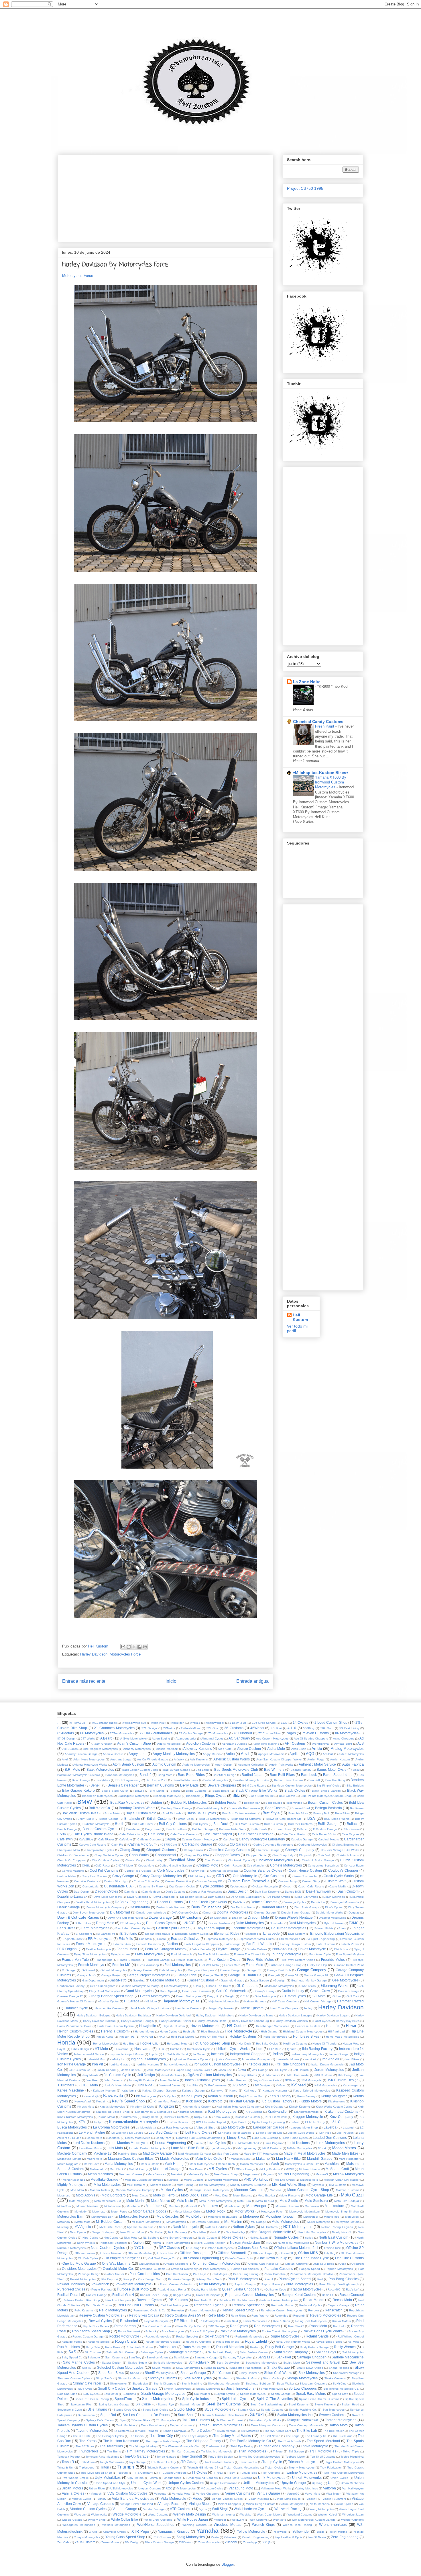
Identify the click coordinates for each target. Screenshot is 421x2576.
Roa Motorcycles (267, 2326)
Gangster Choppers (201, 1970)
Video (197, 2498)
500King (309, 1728)
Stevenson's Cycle (70, 2410)
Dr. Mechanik (218, 1918)
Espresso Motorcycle (219, 1939)
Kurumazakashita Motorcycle (133, 2122)
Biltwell (139, 1791)
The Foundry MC (316, 2436)
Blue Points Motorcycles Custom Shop (326, 1796)
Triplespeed (87, 2467)
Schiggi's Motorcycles (168, 2363)
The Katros (88, 2441)
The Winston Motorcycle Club (181, 2446)
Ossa (343, 2264)
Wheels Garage (72, 2520)
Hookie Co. (149, 2043)
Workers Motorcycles (116, 2525)
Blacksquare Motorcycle (133, 1796)
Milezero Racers (161, 2185)
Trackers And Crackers (219, 2462)
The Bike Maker (333, 2431)
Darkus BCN (293, 1892)
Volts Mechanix (320, 2504)
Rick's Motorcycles (255, 2321)
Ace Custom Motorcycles (272, 1738)
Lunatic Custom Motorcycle (147, 2148)
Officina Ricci (333, 2248)
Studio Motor (185, 2409)
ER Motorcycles (100, 1939)
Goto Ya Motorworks (232, 1991)
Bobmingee (295, 1803)
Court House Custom (305, 1870)
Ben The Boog (335, 1780)
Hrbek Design (80, 2049)
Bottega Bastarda (328, 1808)
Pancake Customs (279, 2269)
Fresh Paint (325, 726)
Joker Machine (169, 2080)
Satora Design (112, 2363)
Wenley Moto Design (190, 2514)
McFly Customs (270, 2169)
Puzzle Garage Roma (172, 2289)
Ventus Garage (268, 2493)
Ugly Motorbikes (108, 2478)
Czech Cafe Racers (311, 1886)
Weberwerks (99, 2515)
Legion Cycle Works (301, 2133)
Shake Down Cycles (310, 2368)
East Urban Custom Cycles (133, 1928)
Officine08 (286, 2253)
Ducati (189, 1923)
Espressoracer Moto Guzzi (256, 1939)
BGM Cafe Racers (254, 1786)
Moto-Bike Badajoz (347, 2201)
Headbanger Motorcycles (273, 2026)
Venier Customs (238, 2493)
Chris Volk (324, 1855)
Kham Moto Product (167, 2101)
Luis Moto (115, 2148)
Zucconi (231, 2542)
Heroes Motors (145, 2031)
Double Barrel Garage (296, 1913)
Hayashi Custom (174, 2026)
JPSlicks (290, 2080)
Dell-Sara (239, 1902)
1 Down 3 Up (238, 1723)
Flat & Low (341, 1949)
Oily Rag (330, 2253)
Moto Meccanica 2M (108, 2201)
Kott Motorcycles (223, 2111)
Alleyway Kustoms (197, 1749)
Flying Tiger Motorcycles (90, 1954)
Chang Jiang (130, 1850)
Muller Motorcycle (319, 2222)
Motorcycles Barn (71, 2216)
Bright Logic (86, 1819)
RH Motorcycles (210, 2321)
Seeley (87, 2368)
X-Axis (93, 2532)
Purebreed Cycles (71, 2289)
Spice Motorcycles (158, 2399)
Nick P (216, 2232)
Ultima (154, 2478)
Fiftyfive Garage (228, 1949)
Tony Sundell (191, 2456)
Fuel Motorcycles (178, 1965)
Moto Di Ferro (164, 2195)
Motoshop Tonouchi (281, 2216)
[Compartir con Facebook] (139, 1647)
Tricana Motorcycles (304, 2462)
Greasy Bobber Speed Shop (111, 1996)
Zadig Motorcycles (191, 2537)
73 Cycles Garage (191, 1733)
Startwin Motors (190, 2404)
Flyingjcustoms (120, 1954)
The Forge (293, 2436)
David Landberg (164, 1897)
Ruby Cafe (93, 2347)
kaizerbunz (129, 2091)
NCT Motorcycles (298, 2227)
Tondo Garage (166, 2457)
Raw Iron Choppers (118, 2300)
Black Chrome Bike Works (256, 1790)
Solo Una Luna (67, 2394)
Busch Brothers (177, 1829)
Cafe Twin (65, 1839)
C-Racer (302, 1829)
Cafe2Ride (86, 1839)
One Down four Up (273, 2258)
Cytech (288, 1886)
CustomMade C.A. (118, 1886)
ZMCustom (186, 2542)
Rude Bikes (113, 2347)
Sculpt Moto (291, 2363)
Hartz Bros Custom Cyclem (115, 2026)
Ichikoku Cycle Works (233, 2049)
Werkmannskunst (224, 2515)
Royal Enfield (256, 2341)
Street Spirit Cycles (155, 2410)
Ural (331, 2483)
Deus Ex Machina (206, 1907)
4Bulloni (276, 1728)
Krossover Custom (248, 2117)
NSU (269, 2243)
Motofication (233, 2206)
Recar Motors (314, 2300)
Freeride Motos (333, 1960)
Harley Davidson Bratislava (133, 2015)
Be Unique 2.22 (156, 1780)
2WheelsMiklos (191, 1728)
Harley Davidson (94, 1654)
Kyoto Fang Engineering (268, 2122)
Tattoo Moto (339, 2425)
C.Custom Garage (325, 1829)
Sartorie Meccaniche (348, 2357)
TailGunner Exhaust (230, 2420)
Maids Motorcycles (175, 2158)
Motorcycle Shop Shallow (342, 2212)
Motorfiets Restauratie (223, 2217)
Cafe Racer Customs (184, 1834)
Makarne (263, 2158)
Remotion (178, 2310)
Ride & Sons (281, 2321)
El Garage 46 (106, 1934)
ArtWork (179, 1759)
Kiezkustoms (337, 2101)
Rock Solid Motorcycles (238, 2331)
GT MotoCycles (294, 1996)
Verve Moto (313, 2494)
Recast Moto (342, 2300)
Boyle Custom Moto (141, 1813)
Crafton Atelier (67, 1876)
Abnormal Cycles (212, 1738)
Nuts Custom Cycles (108, 2248)
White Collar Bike (125, 2519)
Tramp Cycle (272, 2462)
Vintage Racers (170, 2504)
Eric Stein (146, 1939)
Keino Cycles (192, 2096)
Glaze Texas (307, 1986)
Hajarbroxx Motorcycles (224, 2001)
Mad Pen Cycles (227, 2154)
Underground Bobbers (203, 2478)
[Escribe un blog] (129, 1647)
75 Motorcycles (218, 1733)
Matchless (332, 2164)
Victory (102, 2499)
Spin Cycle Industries (199, 2399)
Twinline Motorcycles (301, 2472)
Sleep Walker (285, 2384)
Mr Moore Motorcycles (146, 2222)
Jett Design (146, 2075)
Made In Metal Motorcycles (305, 2153)
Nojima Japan (259, 2238)
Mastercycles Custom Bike (302, 2164)
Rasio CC (328, 2295)
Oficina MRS (308, 2253)
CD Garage (239, 1844)
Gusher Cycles (109, 2001)
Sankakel (284, 2357)
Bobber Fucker (226, 1802)
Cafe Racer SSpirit (324, 1834)
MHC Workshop (256, 2179)
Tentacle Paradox (146, 2431)
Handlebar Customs (188, 2008)
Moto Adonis (86, 2195)
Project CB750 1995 (305, 188)
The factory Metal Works (232, 2436)
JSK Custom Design (343, 2080)
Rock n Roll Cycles (202, 2331)
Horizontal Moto (177, 2044)
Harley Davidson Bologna (94, 2015)
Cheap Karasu (194, 1850)
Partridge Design (89, 2274)
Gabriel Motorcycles (114, 1970)
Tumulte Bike (249, 2473)
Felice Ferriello (201, 1949)
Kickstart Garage (242, 2101)
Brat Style (271, 1813)
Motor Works (244, 2211)
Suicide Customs (272, 2410)
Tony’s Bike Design (221, 2457)
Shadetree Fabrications (246, 2368)
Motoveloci (352, 2217)
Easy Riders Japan (210, 1928)
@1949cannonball (104, 1723)
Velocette (160, 2494)
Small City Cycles (112, 2388)
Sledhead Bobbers (258, 2384)
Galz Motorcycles (171, 1970)
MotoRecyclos (168, 2216)
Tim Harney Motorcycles (146, 2451)
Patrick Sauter (115, 2274)
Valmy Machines (307, 2488)
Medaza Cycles (198, 2174)
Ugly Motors (135, 2478)
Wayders (80, 2515)
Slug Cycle (85, 2389)
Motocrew (210, 2206)
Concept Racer (354, 1865)
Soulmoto (130, 2394)
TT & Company (143, 2473)
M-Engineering (247, 2148)
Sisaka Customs (335, 2378)
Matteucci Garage (167, 2169)
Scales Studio (137, 2363)
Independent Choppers (248, 2054)
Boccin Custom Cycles (325, 1802)
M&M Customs (272, 2148)
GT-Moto (319, 1996)
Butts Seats (259, 1829)
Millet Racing (185, 2185)
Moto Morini (135, 2201)
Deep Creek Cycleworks (208, 1902)
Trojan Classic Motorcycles (242, 2467)
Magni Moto (95, 2159)
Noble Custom (207, 2238)
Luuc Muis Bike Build (188, 2148)
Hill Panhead (337, 2031)
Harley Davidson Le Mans (256, 2015)
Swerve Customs (332, 2415)
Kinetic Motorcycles (112, 2107)
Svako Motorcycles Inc (295, 2415)
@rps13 (195, 1723)
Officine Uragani (263, 2253)
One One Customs (349, 2258)
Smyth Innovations (240, 2388)
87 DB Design (66, 1738)
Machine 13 (103, 2153)
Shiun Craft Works (278, 2373)
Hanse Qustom (251, 2008)
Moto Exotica (266, 2195)
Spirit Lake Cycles (236, 2399)
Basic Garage (81, 1780)
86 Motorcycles (347, 1733)
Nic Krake (156, 2232)
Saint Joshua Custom (254, 2352)
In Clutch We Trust (175, 2054)
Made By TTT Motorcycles (261, 2154)
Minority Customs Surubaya (248, 2185)
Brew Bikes (342, 1813)
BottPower (357, 1808)
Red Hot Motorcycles (175, 2305)
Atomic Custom (164, 1764)
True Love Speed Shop (96, 2473)
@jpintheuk (159, 1723)
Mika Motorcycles (107, 2185)
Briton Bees (186, 1819)
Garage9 (274, 1975)
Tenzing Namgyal (174, 2431)
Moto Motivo (160, 2201)
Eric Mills (126, 1939)
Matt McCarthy (138, 2169)
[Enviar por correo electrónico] (123, 1647)
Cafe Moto (156, 1834)
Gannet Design (230, 1970)
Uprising (317, 2483)
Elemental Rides (227, 1933)
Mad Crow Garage (157, 2153)
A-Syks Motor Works (133, 1738)
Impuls (153, 2054)
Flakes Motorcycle (312, 1949)
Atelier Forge (316, 1759)
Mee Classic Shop (226, 2174)
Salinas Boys (326, 2352)
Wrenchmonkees (333, 2525)
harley (308, 2008)
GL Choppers (247, 1986)
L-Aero (295, 2122)
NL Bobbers (151, 2238)
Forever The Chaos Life (250, 1954)
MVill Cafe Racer (111, 2227)
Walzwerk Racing (288, 2509)
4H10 (292, 1728)
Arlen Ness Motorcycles (89, 1759)
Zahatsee (230, 2537)
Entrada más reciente (84, 1681)
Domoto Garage (265, 1913)
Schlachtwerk (199, 2362)
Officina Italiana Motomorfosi (296, 2248)
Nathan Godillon (216, 2227)
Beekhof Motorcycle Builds (251, 1780)
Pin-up (128, 2279)
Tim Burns (114, 2451)
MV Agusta (83, 2227)
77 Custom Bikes (270, 1733)
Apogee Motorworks (271, 1754)
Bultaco (353, 1824)
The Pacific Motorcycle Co (250, 2441)
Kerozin (101, 2101)
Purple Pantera (101, 2289)
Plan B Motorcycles (243, 2279)
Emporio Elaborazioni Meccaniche (337, 1933)
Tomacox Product (69, 2457)
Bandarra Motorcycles (120, 1775)
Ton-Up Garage (136, 2456)
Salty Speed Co (72, 2357)
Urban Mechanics (352, 2483)
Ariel (65, 1759)
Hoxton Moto (351, 2044)
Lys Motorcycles (221, 2148)
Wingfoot (220, 2520)
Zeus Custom (85, 2542)
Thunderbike (89, 2451)
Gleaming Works (335, 1986)
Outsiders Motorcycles (79, 2269)
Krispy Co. (201, 2117)
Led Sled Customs (163, 2132)
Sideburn (224, 2378)
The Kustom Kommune (121, 2441)
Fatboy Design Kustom (296, 1944)
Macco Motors (344, 2148)
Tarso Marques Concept (267, 2425)
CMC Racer (103, 1865)
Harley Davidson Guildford (174, 2015)
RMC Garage (216, 2326)
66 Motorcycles (92, 1733)
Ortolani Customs (296, 2264)
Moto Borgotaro (114, 2195)
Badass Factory (301, 1770)
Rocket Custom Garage (88, 2336)
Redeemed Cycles (209, 2305)
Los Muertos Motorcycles (130, 2143)
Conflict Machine (73, 1871)
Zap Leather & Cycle (288, 2537)
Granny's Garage (265, 1991)
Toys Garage (137, 2462)
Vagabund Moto (241, 2488)
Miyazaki (318, 2185)
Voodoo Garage (125, 2509)
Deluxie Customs (264, 1902)
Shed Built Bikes (111, 2373)
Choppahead (166, 1855)
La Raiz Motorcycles (175, 2128)
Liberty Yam (163, 2138)
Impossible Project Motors (127, 2054)
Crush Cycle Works (339, 1876)
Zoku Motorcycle (209, 2542)
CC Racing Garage (197, 1844)
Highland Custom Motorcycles (303, 2031)
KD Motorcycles (146, 2096)
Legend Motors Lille (269, 2133)
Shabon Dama (215, 2368)
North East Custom (333, 2237)
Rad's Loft (353, 2289)
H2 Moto (151, 2001)
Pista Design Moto (150, 2279)
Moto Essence (243, 2195)
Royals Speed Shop (329, 2342)
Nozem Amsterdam (245, 2242)
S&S (72, 2352)
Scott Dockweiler (228, 2363)
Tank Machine (126, 2425)
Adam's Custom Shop (134, 1743)
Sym (123, 2420)
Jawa (242, 2070)
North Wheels (86, 2243)
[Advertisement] (165, 197)
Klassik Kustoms (300, 2107)
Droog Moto (105, 1923)
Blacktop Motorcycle (168, 1796)
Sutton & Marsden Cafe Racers (223, 2415)
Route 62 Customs (198, 2342)
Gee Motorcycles (345, 1980)
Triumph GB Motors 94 (203, 2467)
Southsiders (202, 2394)
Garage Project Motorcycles (148, 1975)
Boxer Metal (112, 1813)
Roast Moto (318, 2326)
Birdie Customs (196, 1791)
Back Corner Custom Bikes (140, 1770)
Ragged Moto (182, 2295)
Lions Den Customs (265, 2138)
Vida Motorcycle (173, 2498)
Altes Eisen (299, 1749)
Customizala (91, 1886)
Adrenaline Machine (266, 1744)
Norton (138, 2242)
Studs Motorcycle (218, 2409)
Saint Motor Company (291, 2352)
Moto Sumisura (316, 2201)
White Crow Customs (158, 2520)
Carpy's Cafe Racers (93, 1845)
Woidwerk (238, 2520)
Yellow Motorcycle (251, 2531)
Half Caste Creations (285, 2001)
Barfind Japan (253, 1775)
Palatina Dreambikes (245, 2269)
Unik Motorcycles (272, 2478)
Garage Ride (187, 1975)
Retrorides (281, 2316)
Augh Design (224, 1765)
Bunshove (133, 1829)
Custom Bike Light (116, 1881)
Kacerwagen (351, 2085)
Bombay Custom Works (137, 1808)
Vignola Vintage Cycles (227, 2499)
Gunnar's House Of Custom (76, 2001)
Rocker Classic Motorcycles (280, 2331)
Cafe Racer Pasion (294, 1834)
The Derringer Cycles (110, 2436)
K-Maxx (281, 2085)
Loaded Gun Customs (330, 2138)
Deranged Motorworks (345, 1902)
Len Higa (325, 2133)
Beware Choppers (222, 1785)
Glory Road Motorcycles (105, 1991)
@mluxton (178, 1723)
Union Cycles (339, 2478)
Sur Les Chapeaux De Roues (146, 2415)
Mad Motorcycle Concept (195, 2154)
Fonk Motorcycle (182, 1954)
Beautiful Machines (185, 1780)
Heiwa (351, 2026)
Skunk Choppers (165, 2384)
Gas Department (93, 1980)
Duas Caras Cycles (161, 1923)
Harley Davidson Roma (212, 2021)
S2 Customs (93, 2352)
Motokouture (335, 2206)
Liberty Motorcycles (138, 2138)
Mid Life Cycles (285, 2180)
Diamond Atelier (273, 1907)
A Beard (106, 1738)
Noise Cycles (233, 2237)
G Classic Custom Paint (348, 1965)
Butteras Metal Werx (233, 1829)
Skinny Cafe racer (87, 2383)
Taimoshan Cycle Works (265, 2420)
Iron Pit (97, 2064)
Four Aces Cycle (320, 1954)
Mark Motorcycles (201, 2164)
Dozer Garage (160, 1917)
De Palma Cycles (279, 1897)
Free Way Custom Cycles (298, 1960)
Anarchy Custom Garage (81, 1754)
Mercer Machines (74, 2180)
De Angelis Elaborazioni (246, 1897)
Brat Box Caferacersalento (240, 1813)
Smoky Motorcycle (208, 2389)
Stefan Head (350, 2404)
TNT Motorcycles (323, 2451)
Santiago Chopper (311, 2357)
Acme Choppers (344, 1738)
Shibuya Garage (193, 2373)
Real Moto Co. (204, 2300)
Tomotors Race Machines (102, 2457)
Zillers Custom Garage (159, 2542)
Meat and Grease (130, 2174)
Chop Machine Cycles (109, 1855)
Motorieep (251, 2216)
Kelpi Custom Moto (252, 2096)
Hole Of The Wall (212, 2037)
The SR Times (85, 2446)
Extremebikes (122, 1944)
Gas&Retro (118, 1980)
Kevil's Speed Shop (128, 2101)
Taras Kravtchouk (153, 2425)
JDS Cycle (281, 2070)
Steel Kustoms (299, 2404)
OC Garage (194, 2248)
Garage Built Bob (279, 1970)
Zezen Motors (110, 2542)
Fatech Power (350, 1944)
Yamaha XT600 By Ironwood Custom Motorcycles (331, 782)
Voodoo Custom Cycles (88, 2509)
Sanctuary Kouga (206, 2357)
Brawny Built (321, 1813)
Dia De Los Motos (243, 1907)
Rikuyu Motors (341, 2321)
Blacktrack (193, 1796)
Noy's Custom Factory (210, 2243)
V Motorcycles (186, 2488)
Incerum (217, 2054)
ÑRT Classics (169, 2248)
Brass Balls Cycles (201, 1813)
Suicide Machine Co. (303, 2410)
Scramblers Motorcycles (261, 2363)
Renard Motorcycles (203, 2310)
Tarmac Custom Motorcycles (220, 2425)
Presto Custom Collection (177, 2284)
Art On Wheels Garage (153, 1759)
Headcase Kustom (308, 2026)
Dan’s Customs (175, 1892)
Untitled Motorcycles (258, 2483)
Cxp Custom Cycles (182, 1886)
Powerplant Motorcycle (133, 2284)
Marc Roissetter (349, 2159)
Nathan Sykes (244, 2227)
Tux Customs (271, 2473)
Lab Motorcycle (233, 2127)
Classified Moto (182, 1860)
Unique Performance (224, 2483)
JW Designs (262, 2085)
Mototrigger (311, 2217)
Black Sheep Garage (326, 1791)
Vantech (96, 2494)
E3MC (354, 1923)
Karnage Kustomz (275, 2091)
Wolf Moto (280, 2520)
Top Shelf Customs (323, 2457)
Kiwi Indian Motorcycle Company (238, 2107)
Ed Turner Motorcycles (289, 1928)
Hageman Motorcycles (181, 2001)
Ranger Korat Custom (299, 2295)
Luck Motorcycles (330, 2143)
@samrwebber (215, 1723)
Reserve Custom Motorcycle (101, 2315)
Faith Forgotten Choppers (202, 1944)
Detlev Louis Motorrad (171, 1907)
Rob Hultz (340, 2326)
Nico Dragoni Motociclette (271, 2232)
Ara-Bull (328, 1754)
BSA (311, 1818)
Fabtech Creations (149, 1944)
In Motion (200, 2054)
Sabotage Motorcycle (185, 2352)
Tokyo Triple (351, 2451)
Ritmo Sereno (125, 2326)
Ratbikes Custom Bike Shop (81, 2300)
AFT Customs (295, 1743)
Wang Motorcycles (322, 2509)
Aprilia (295, 1754)
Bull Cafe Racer (143, 1824)
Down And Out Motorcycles (125, 1918)
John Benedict (114, 2080)
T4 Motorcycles (166, 2420)
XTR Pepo (140, 2531)
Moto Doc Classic (195, 2195)
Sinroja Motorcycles (302, 2378)
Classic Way (154, 1860)
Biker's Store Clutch (115, 1791)
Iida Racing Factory (317, 2049)
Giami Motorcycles (176, 1986)
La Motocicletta (146, 2128)
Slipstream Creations (313, 2384)
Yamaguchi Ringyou (174, 2531)
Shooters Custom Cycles (74, 2378)
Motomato (99, 2212)
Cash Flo (117, 1845)
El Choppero (84, 1934)
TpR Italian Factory (163, 2462)
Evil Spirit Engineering (320, 1939)
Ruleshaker (167, 2347)
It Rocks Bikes (259, 2064)
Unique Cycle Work (146, 2483)
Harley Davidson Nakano (100, 2021)
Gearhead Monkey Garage (309, 1980)
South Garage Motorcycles (163, 2394)
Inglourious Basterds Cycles (190, 2059)
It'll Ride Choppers (291, 2064)
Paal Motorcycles (214, 2269)
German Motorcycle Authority (140, 1986)
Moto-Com (64, 2206)
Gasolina (139, 1980)
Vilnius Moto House (288, 2499)
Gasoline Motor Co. (165, 1980)
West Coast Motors (269, 2515)
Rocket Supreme (216, 2336)
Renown (314, 2310)
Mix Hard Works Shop (289, 2185)
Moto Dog (221, 2195)
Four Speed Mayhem (350, 1954)
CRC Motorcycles (199, 1876)
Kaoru (233, 2091)
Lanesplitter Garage (269, 2127)
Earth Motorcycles (95, 1928)
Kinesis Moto (86, 2107)
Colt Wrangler (256, 1865)
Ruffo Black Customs (139, 2347)
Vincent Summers (334, 2499)
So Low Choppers (303, 2388)
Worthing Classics (194, 2525)
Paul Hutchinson (177, 2274)
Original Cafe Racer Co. (264, 2264)
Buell (119, 1824)
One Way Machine (116, 2263)
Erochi (161, 1939)
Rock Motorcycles (173, 2331)
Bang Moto (165, 1775)
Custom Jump (288, 1881)
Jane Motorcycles (159, 2070)
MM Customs (338, 2185)
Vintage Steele (200, 2504)
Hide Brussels (210, 2031)
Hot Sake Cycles (267, 2044)
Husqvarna (143, 2049)
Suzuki (257, 2414)
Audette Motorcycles (196, 1765)
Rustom (255, 2347)
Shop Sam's (104, 2378)
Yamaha (207, 2531)
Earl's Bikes (66, 1928)
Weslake (246, 2515)
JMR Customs (323, 2075)
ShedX (135, 2373)
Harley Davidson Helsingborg (215, 2015)
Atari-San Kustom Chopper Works (279, 1759)
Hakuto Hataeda (255, 2001)
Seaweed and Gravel (323, 2362)
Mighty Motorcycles (72, 2185)
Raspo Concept (352, 2295)
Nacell (163, 2227)
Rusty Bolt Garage (279, 2347)
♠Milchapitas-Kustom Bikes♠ (321, 773)
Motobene (133, 2206)
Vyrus (203, 2509)
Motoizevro (312, 2206)
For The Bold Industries (213, 1954)
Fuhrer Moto (232, 1965)
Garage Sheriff (213, 1975)
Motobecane (113, 2206)
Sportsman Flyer (81, 2404)
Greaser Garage (349, 1991)
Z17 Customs (162, 2537)
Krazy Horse (151, 2117)
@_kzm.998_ (78, 1723)
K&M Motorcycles (326, 2085)
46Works (257, 1728)
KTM (82, 2122)
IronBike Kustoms (147, 2064)
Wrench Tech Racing (297, 2525)
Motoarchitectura (87, 2206)
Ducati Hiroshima (220, 1923)
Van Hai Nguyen (353, 2488)
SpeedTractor (125, 2399)
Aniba (230, 1754)
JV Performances (215, 2085)
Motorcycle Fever (272, 2212)
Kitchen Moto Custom (197, 2107)
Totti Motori (87, 2462)
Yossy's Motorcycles (87, 2537)
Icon (259, 2049)
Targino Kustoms (181, 2425)
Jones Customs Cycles (202, 2080)
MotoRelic (193, 2216)
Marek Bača (92, 2164)
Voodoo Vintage (154, 2509)
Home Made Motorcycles (343, 2037)
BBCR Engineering (128, 1780)
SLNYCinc (340, 2384)
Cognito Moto (208, 1865)
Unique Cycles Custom (186, 2483)
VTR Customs (181, 2509)
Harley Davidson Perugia (138, 2021)
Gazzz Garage (259, 1980)
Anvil (245, 1754)
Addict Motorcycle (169, 1744)
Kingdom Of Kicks (142, 2107)
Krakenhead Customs (342, 2111)
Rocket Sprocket (187, 2336)
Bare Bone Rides (191, 1775)
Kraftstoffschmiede (306, 2112)
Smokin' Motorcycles (177, 2389)
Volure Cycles (344, 2504)
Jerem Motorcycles (329, 2070)
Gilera (197, 1986)
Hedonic (333, 2026)
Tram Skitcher (248, 2462)
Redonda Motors (282, 2305)
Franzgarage (104, 1960)
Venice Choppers (208, 2494)
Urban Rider (97, 2488)
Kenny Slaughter (334, 2096)
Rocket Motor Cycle (124, 2336)
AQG (310, 1754)
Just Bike (192, 2085)
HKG (162, 2037)
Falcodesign (233, 1944)
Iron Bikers (352, 2059)
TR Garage (190, 2462)
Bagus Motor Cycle (332, 1769)
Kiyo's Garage (274, 2107)
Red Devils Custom (99, 2305)
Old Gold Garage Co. (162, 2258)
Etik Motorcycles (290, 1939)
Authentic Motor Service (317, 1764)
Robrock (151, 2331)
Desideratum (140, 1907)
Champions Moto (69, 1850)
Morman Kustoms (348, 2190)
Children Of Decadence (73, 1855)
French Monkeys (91, 1965)
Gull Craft (353, 1996)
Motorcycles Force (78, 276)
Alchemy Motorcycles (137, 1749)
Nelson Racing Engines (337, 2227)
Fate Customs (326, 1944)
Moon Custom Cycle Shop (308, 2190)
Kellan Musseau (221, 2096)
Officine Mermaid (111, 2253)
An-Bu (317, 1749)
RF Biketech (184, 2321)
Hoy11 (61, 2049)
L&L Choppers (342, 2122)
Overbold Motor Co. (118, 2269)
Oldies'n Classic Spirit (239, 2258)
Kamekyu (217, 2091)
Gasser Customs (201, 1980)
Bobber (156, 1802)
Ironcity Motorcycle (176, 2064)
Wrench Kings (263, 2525)
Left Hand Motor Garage (235, 2133)
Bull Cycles (201, 1824)
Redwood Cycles (310, 2305)
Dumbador (277, 1923)
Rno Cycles (239, 2326)
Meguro (268, 2174)
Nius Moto (131, 2238)
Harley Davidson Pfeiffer (175, 2021)
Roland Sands (317, 2336)
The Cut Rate (82, 2436)
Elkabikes (252, 1934)
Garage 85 (254, 1970)
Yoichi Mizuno (339, 2532)
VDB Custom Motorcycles (127, 2493)
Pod (320, 2279)
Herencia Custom (115, 2031)
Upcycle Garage (293, 2483)
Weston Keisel (327, 2515)
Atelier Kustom (340, 1759)
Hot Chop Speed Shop (211, 2043)
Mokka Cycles (172, 2190)
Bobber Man (252, 1803)
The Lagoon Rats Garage (163, 2441)
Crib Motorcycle (245, 1876)
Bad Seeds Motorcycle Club (236, 1769)
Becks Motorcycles (216, 1780)
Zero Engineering (345, 2537)
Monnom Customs (249, 2190)
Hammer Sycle (76, 2008)
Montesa (276, 2190)
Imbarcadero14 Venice (89, 2054)
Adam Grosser (102, 1744)
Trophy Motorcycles (302, 2467)
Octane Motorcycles (220, 2248)
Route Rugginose (228, 2342)
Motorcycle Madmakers (304, 2212)
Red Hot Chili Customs (136, 2305)
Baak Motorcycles (100, 1769)
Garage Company (312, 1970)
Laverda (330, 2127)
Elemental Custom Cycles (192, 1934)
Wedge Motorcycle (127, 2514)
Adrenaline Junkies (235, 1744)
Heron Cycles (169, 2031)
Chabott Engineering (346, 1845)
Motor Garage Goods (149, 2211)
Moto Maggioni (79, 2201)
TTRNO (218, 2473)
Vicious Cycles (82, 2499)
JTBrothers (66, 2085)
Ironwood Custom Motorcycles (217, 2064)
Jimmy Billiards (247, 2075)
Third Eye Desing (242, 2446)
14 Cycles (300, 1722)
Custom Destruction (178, 1881)
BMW (85, 1802)
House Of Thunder (325, 2044)
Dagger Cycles (106, 1891)
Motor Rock (216, 2211)
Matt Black (117, 2169)
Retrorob (299, 2316)
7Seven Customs (315, 1733)
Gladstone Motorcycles (279, 1986)
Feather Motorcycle (99, 1949)
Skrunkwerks (118, 2384)
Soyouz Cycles (225, 2394)
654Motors (66, 1733)
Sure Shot (186, 2415)
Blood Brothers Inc (261, 1796)
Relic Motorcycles (113, 2310)
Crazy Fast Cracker (94, 1876)
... (59, 1722)
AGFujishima (320, 1744)
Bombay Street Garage (177, 1808)
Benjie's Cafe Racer (123, 1785)
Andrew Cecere (113, 1754)
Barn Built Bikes (282, 1775)
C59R (62, 1834)
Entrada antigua (252, 1681)
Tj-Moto (278, 2451)
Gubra (337, 1996)
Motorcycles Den (102, 2217)
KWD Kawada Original (211, 2122)
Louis (198, 2143)
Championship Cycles (100, 1850)
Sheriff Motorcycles (159, 2373)
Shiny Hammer (249, 2373)
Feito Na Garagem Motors (165, 1949)
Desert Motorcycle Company (105, 1907)
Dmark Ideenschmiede (151, 1913)
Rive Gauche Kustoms (157, 2326)
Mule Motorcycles (285, 2222)
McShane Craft (337, 2169)
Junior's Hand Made (118, 2085)
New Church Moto (132, 2232)
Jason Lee (225, 2070)
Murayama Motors (348, 2222)
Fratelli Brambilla (129, 1960)
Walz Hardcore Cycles (251, 2509)
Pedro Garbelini (274, 2274)
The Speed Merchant (323, 2441)
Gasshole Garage (233, 1980)
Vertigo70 (293, 2494)
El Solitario (129, 1933)
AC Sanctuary (239, 1738)
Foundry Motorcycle (286, 1954)
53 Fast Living (349, 1728)
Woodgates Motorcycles (79, 2525)
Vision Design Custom (261, 2504)
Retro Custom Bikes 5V (183, 2315)
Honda (66, 2042)
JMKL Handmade (297, 2075)
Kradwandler (278, 2111)
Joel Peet (92, 2080)
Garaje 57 (292, 1975)
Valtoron (329, 2488)
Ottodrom (358, 2264)
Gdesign (280, 1980)
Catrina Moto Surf (142, 1844)
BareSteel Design (224, 1775)
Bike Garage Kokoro (78, 1790)
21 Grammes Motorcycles (114, 1728)
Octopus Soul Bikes (253, 2248)
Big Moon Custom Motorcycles (292, 1786)
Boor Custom (275, 1808)
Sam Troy (135, 2357)
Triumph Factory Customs (165, 2467)
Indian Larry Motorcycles (308, 2054)
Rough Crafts (126, 2341)
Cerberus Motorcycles (313, 1845)
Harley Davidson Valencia (291, 2021)
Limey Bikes (237, 2138)
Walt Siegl (220, 2509)
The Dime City (161, 2436)
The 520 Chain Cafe (278, 2431)
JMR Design (346, 2075)
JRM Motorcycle (311, 2080)
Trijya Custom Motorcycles (342, 2462)
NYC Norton (143, 2248)
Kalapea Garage (193, 2091)
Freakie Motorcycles (189, 1960)
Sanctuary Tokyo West (238, 2357)
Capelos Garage (302, 1839)
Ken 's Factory (280, 2096)
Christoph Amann (348, 1855)
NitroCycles (111, 2238)
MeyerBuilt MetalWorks (223, 2180)
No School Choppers (178, 2238)
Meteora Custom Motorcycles (144, 2180)
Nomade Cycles (286, 2237)
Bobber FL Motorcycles (189, 1802)
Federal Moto (127, 1949)
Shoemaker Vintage (346, 2373)
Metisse (173, 2180)
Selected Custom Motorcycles (120, 2367)
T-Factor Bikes (141, 2420)
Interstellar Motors (288, 2059)
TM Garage (296, 2451)
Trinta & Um (65, 2467)
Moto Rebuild (265, 2201)
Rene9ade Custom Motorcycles (282, 2310)
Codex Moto (146, 1865)
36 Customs (234, 1728)
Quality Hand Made (204, 2289)
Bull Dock (221, 1824)
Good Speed (168, 1991)
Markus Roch (226, 2164)
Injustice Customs (225, 2059)
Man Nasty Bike (288, 2158)
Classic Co (133, 1860)
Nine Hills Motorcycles (312, 2232)
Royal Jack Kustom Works (293, 2342)
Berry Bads (189, 1785)
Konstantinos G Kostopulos (154, 2112)
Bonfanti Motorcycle (210, 1808)
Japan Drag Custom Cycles (194, 2070)
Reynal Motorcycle (157, 2321)
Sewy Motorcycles (188, 2368)
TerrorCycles (201, 2431)
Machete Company (72, 2153)
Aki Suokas (70, 1749)
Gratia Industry (293, 1991)
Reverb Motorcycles (326, 2315)
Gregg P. (213, 1996)
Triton (105, 2467)
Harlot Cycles (322, 2021)
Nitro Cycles (90, 2238)
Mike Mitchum (136, 2185)
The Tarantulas (111, 2446)
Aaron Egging (161, 1738)
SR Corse (143, 2404)
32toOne (212, 1728)
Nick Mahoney (178, 2232)
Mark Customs (150, 2164)
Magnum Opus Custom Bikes (131, 2158)
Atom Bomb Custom (128, 1764)
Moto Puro (244, 2201)
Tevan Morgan (226, 2431)
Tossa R (68, 2462)
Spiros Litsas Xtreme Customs (319, 2399)
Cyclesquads (238, 1886)
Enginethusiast (73, 1939)
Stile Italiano (97, 2409)
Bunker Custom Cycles (100, 1829)
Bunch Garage (67, 1829)
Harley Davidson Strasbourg (251, 2021)
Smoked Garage (145, 2388)
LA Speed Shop (205, 2128)
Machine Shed (128, 2154)
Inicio (171, 1681)
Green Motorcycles (189, 1996)
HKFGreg (147, 2037)
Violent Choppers (229, 2504)
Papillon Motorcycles (339, 2269)
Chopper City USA (197, 1855)
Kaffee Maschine (71, 2090)
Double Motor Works (329, 1913)
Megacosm (250, 2174)
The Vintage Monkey (143, 2446)
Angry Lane (138, 1754)
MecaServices (157, 2174)
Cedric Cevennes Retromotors (273, 1845)
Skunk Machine (192, 2384)
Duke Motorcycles (250, 1923)
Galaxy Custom (143, 1970)
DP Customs (191, 1917)
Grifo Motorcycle (265, 1996)
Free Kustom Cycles (225, 1960)
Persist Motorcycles (83, 2279)
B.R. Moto (72, 1769)
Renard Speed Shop (238, 2310)
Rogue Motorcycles (285, 2336)
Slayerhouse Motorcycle (224, 2384)
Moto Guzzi (352, 2195)
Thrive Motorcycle (314, 2446)
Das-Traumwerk (319, 1891)
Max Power (196, 2169)
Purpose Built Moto (133, 2289)
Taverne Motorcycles (92, 2431)
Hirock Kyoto (105, 2037)
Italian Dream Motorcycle (327, 2064)
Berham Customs (160, 1785)
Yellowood (280, 2532)
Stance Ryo (166, 2404)
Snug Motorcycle (272, 2389)
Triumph (126, 2467)
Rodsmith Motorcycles (250, 2336)
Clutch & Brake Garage (318, 1860)
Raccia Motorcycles (306, 2289)
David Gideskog (138, 1897)
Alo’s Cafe (225, 1749)
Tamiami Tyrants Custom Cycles (82, 2425)
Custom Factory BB (209, 1881)
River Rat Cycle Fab (189, 2326)
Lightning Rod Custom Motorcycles (199, 2138)
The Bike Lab (307, 2431)
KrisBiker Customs (176, 2117)
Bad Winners (274, 1769)
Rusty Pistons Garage (314, 2347)
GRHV (244, 1996)
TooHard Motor (295, 2457)
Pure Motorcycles (299, 2284)
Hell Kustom (300, 1317)
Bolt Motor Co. (100, 1808)
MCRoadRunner (310, 2169)
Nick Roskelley (235, 2232)
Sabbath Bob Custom (121, 2352)
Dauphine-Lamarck (72, 1896)
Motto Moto (83, 2222)
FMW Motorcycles (149, 1954)
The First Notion (270, 2436)
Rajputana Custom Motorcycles (249, 2295)
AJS (361, 1743)
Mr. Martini (233, 2222)
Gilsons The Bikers (219, 1986)
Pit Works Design (180, 2279)
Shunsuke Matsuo (130, 2378)
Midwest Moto (309, 2180)
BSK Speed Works (337, 1819)
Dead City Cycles (307, 1897)
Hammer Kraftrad (350, 2001)
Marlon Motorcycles (253, 2164)
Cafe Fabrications (131, 1834)
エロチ (266, 2542)
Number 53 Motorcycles (294, 2243)
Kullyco (99, 2122)
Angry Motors (212, 1754)
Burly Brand (153, 1829)
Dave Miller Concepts (108, 1897)
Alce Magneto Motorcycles (101, 1749)
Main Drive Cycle (209, 2158)
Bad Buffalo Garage (177, 1770)
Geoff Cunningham (103, 1986)
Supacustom (86, 2415)
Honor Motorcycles (105, 2044)
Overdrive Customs (153, 2269)
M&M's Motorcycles (300, 2148)
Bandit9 (145, 1775)
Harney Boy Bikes (348, 2021)
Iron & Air (310, 2059)
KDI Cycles (169, 2096)
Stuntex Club (246, 2410)
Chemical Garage (268, 1850)
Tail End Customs (196, 2420)
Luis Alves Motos (91, 2148)
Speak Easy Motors (311, 2394)
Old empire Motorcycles (122, 2258)
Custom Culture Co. (147, 1881)
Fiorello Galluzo (257, 1949)
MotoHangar (256, 2206)
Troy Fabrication (331, 2467)
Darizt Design (238, 1891)
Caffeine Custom (148, 1839)
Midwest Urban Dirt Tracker (341, 2180)
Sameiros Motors (157, 2357)
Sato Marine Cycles (79, 2362)
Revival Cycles (100, 2321)
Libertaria (114, 2138)
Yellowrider (301, 2531)
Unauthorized (173, 2478)
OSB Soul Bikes (323, 2264)
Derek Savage (69, 1907)
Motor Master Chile (187, 2212)
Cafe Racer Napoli (217, 1834)
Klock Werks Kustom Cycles (334, 2107)
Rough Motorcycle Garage (163, 2342)
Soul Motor (111, 2394)
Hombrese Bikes (306, 2036)
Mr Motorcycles (176, 2222)
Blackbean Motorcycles (97, 1796)
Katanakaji (91, 2096)
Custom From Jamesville (249, 1881)
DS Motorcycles (130, 1923)
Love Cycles (216, 2143)
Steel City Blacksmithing (266, 2404)
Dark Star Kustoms (267, 1892)
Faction (172, 1944)
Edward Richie (324, 1928)
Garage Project (112, 1975)
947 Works (88, 1738)
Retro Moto (216, 2315)
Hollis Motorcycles (275, 2037)
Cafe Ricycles (351, 1834)
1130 (284, 1723)
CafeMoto (126, 1839)
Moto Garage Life (319, 2195)
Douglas (354, 1913)
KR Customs (254, 2112)
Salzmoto (94, 2357)
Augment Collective (251, 1765)
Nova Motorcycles (178, 2243)
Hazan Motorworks (205, 2026)
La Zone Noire (307, 682)
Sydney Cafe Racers (100, 2420)
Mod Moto (77, 2190)
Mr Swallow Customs (205, 2222)
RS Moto (353, 2342)
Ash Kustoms (199, 1759)
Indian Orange (339, 2054)
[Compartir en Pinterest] (145, 1647)
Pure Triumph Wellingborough (339, 2284)
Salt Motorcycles (353, 2352)
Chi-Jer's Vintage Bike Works (340, 1850)
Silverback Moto (247, 2378)
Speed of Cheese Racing (92, 2399)
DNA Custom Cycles (185, 1913)
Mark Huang (174, 2164)
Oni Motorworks (149, 2264)
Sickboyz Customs (163, 2378)
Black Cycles (295, 1790)
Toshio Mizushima (352, 2457)
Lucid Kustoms (298, 2143)
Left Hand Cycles (199, 2132)
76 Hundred (243, 1733)
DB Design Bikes (191, 1897)
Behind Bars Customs (289, 1780)
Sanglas (264, 2357)
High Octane (269, 2031)
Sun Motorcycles (334, 2410)
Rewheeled (129, 2321)
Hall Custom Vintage (318, 2001)
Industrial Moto (97, 2059)
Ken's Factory (306, 2096)
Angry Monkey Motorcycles (174, 1754)
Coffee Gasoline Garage (176, 1865)
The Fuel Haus (342, 2436)
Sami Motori (182, 2357)
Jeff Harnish (301, 2070)
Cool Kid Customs (104, 1870)
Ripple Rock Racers (96, 2326)
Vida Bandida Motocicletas (133, 2498)
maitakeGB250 (241, 2159)
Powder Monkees (71, 2284)
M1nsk (322, 2148)
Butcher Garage (203, 1829)
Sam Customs (114, 2357)
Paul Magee (220, 2274)
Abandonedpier (186, 1738)
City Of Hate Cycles (106, 1860)
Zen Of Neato (317, 2537)
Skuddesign (140, 2384)
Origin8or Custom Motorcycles (217, 2263)
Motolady (80, 2212)
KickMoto (215, 2101)
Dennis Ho (318, 1902)
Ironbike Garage (120, 2064)
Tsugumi (123, 2473)
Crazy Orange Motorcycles (161, 1876)
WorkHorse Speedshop (156, 2525)
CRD (220, 1876)
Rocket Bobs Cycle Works (322, 2331)
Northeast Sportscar (114, 2243)
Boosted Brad (301, 1808)
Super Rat (108, 2415)
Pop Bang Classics (344, 2279)
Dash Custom (348, 1891)
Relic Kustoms (84, 2310)
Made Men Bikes (345, 2153)
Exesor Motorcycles (91, 1944)
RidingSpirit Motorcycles (311, 2321)
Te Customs (122, 2431)
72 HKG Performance (156, 1733)
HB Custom (237, 2026)
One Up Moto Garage (79, 2263)
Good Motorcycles (139, 1991)
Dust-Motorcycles (302, 1923)
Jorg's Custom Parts (266, 2080)
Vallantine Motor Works (276, 2488)
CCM (221, 1845)
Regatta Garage (339, 2305)
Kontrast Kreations (190, 2112)
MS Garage (259, 2222)
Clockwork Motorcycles (275, 1860)
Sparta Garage (281, 2394)
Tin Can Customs (183, 2451)
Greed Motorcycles (155, 1996)
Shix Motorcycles (312, 2373)
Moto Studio (289, 2201)
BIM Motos (157, 1791)
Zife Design (132, 2542)
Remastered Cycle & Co (150, 2310)
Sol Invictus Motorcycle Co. (341, 2389)
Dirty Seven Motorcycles (89, 1913)
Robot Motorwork (129, 2331)
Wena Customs (158, 2515)
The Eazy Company (195, 2436)
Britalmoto (132, 1818)
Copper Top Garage (138, 1871)
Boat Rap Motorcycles (127, 1802)
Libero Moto (94, 2138)
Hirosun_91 (127, 2037)
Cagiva (170, 1839)
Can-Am (228, 1839)
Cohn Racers (233, 1865)
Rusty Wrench (345, 2347)
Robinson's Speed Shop (91, 2331)
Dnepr (207, 1913)
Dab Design (82, 1892)
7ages (291, 1733)
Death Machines (334, 1897)
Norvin (157, 2243)
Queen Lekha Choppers (241, 2289)
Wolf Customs (258, 2520)
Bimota (175, 1791)
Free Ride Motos (260, 1960)
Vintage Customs (101, 2504)
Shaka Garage (279, 2367)
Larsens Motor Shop (304, 2128)
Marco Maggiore (68, 2164)
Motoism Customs (287, 2206)
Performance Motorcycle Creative (312, 2274)
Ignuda (292, 2049)
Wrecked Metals (228, 2525)
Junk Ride (145, 2085)
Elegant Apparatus (158, 1934)
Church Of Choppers (71, 1860)
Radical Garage (97, 2295)
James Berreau (132, 2070)
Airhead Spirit (343, 1744)
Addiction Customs (201, 1743)
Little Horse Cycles (295, 2138)
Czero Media (338, 1886)
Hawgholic (147, 2026)
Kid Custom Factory (277, 2101)
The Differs (136, 2436)
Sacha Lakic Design (221, 2352)
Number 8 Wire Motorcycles (337, 2242)
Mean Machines (100, 2174)
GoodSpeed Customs (196, 1991)
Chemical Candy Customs (318, 722)
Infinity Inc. (119, 2059)
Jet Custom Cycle (117, 2075)
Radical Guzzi (123, 2295)
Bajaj (356, 1770)
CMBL (86, 1865)
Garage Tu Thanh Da (245, 1975)
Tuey (232, 2473)
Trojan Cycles (274, 2467)
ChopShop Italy (283, 1855)
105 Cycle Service (264, 1723)
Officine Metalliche (140, 2253)
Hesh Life (189, 2031)
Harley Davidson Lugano (334, 2015)
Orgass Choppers (176, 2264)
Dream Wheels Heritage (294, 1917)
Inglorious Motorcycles (148, 2059)
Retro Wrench (260, 2316)
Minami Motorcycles (212, 2185)
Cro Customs (274, 1876)
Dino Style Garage (307, 1907)
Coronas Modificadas (224, 1871)
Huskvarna (122, 2049)
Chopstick (305, 1855)
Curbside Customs (86, 1881)
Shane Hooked (339, 2368)
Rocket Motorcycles (158, 2336)
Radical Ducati (69, 2295)
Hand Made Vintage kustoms (149, 2008)
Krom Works (222, 2117)
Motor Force (119, 2212)
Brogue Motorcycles (213, 1819)
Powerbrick (100, 2284)
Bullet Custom (273, 1824)
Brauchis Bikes (298, 1813)
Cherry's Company (300, 1850)
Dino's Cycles (334, 1907)
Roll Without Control (351, 2336)
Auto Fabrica (353, 1764)
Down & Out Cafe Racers (78, 1917)
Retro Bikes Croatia (144, 2315)
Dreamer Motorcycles (333, 1918)
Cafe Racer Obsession (256, 1834)
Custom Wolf (335, 1881)
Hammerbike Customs (109, 2008)
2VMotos (169, 1728)
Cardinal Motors (328, 1839)
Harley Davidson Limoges (295, 2015)
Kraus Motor (107, 2117)
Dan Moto (131, 1892)
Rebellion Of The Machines (237, 2300)
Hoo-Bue (129, 2044)
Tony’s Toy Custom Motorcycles (259, 2457)
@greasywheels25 (134, 1723)
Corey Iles (198, 1871)
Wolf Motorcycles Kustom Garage (314, 2520)
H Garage (132, 2001)
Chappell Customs (161, 1850)
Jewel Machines (172, 2075)
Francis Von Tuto (75, 1960)
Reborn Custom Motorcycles (279, 2300)
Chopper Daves (227, 1855)
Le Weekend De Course (127, 2133)
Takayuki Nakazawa (302, 2420)
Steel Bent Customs (224, 2404)
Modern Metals (100, 2190)
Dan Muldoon (151, 1892)
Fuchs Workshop (148, 1965)
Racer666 (334, 2289)
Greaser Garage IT (70, 1996)
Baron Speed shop (338, 1775)
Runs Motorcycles (196, 2347)
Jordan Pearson (237, 2080)
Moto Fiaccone (290, 2195)
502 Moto (327, 1728)
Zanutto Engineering (256, 2537)
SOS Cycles (91, 2394)
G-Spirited (88, 1970)
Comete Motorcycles (286, 1865)
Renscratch (334, 2310)
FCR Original (67, 1949)
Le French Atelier (92, 2132)
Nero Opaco (78, 2232)
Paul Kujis (200, 2274)
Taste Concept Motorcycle (306, 2425)
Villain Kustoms (259, 2499)
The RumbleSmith (289, 2441)
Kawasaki (113, 2096)
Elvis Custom (297, 1934)
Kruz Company (341, 2117)
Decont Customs (170, 1902)
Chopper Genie (256, 1855)
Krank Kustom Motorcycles (75, 2117)
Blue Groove (287, 1796)
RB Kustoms (178, 2300)
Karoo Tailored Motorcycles (312, 2091)
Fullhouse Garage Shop (286, 1965)
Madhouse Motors (69, 2159)
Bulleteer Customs (300, 1824)
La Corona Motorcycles (111, 2127)
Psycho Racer (271, 2284)
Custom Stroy (311, 1881)
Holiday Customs (243, 2036)
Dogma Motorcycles (232, 1912)
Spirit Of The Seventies (275, 2399)
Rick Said (232, 2321)
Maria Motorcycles (119, 2164)
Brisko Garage (109, 1819)
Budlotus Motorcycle (96, 1824)
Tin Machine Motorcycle (217, 2451)
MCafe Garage (245, 2169)
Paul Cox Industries (145, 2274)
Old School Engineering (200, 2258)
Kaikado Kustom (104, 2091)
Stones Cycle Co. (125, 2410)
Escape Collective (185, 1939)
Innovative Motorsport (256, 2059)
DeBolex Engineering (132, 1902)
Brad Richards (172, 1813)
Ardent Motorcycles (351, 1754)
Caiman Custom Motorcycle (200, 1839)
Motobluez (154, 2206)
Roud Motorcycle (99, 2342)
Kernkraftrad (83, 2101)
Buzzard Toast (282, 1829)
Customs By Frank (151, 1886)
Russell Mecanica (230, 2347)
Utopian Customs (150, 2488)
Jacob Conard (106, 2070)
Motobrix (174, 2206)
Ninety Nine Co (342, 2232)
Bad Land (202, 1770)
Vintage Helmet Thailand (137, 2504)
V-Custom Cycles (212, 2488)
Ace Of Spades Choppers (311, 1738)
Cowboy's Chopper (343, 1870)
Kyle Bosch (239, 2122)
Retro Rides (239, 2316)
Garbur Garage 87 (316, 1975)
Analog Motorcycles (347, 1749)
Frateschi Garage (158, 1960)
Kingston (167, 2106)
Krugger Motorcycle (308, 2117)
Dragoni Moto (258, 1917)
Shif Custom (222, 2373)
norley (309, 2238)
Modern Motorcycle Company (135, 2190)
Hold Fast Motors (183, 2037)
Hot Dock (245, 2044)
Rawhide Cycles (149, 2300)
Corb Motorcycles (171, 1870)
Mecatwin (177, 2174)
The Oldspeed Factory (204, 2441)
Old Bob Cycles (88, 2258)
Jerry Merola (90, 2075)
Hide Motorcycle (238, 2031)
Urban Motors (72, 2488)
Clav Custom (213, 1860)
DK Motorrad (120, 1912)
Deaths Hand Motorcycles (93, 1902)
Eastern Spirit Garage (173, 1928)
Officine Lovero (85, 2253)
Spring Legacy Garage (114, 2404)
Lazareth (349, 2128)
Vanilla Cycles (73, 2493)
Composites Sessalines (323, 1865)
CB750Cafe (169, 1845)
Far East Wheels (259, 1944)
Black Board (221, 1791)
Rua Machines (69, 2347)
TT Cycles (199, 2472)
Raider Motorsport (208, 2295)
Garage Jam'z (87, 1975)
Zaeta (215, 2537)
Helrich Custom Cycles (75, 2031)
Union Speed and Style (110, 2483)
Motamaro (64, 2195)
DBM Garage (217, 1897)
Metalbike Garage (105, 2179)
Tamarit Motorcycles (341, 2420)
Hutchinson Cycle (199, 2049)
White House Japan (193, 2519)
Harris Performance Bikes (74, 2026)
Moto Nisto (185, 2201)
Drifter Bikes (83, 1923)
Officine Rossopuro (194, 2253)
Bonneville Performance (244, 1808)
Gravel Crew (320, 1991)
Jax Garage (260, 2070)
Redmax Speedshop (248, 2305)
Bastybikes (103, 1780)
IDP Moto (275, 2049)
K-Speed (298, 2085)
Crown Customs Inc (305, 1876)
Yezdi (320, 2532)
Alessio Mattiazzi (167, 1749)
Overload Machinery (184, 2269)
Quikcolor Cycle (276, 2289)
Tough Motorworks (112, 2462)
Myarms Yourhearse (140, 2227)
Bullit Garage (328, 1824)
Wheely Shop (97, 2520)
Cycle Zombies (212, 1886)
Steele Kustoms (325, 2404)
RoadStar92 (296, 2326)
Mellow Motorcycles (348, 2174)
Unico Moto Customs (238, 2478)
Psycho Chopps (245, 2284)
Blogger (228, 2564)
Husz (161, 2049)
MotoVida (64, 2222)
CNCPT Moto (124, 1865)
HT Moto (102, 2049)
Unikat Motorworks (307, 2478)
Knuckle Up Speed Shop (113, 2112)
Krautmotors (129, 2117)
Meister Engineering (294, 2174)
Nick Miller (199, 2232)
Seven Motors (161, 2368)
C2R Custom (351, 1829)
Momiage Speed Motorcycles (209, 2190)
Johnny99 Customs (141, 2080)
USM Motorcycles (122, 2488)
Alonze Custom (249, 1749)
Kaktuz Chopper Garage (159, 2091)
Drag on (237, 1918)
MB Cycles (218, 2169)
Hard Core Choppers (284, 2008)
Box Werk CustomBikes (80, 1813)
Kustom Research (179, 2122)
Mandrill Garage (320, 2158)
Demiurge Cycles (295, 1902)
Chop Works (139, 1855)
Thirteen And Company (277, 2446)
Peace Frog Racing (246, 2274)
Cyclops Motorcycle (265, 1886)
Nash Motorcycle (186, 2227)
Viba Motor (333, 2494)
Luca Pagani (273, 2143)
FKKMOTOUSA (283, 1949)
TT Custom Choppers (172, 2473)
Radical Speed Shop (154, 2295)
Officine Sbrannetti (232, 2253)
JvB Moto (239, 2085)
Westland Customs (300, 2515)
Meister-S (322, 2174)
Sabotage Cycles (152, 2352)
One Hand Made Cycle (311, 2258)
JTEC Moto (89, 2085)
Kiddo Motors (311, 2101)
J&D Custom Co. (80, 2070)
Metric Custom (193, 2180)
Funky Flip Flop (317, 1965)
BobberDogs (274, 1803)
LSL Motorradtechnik (246, 2143)
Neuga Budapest (103, 2232)
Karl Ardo (250, 2091)
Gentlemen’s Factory (71, 1986)
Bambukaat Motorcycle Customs (79, 1775)
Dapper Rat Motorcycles (206, 1892)
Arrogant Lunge (121, 1759)
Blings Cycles (216, 1796)
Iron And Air (330, 2059)
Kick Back (194, 2101)
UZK (169, 2488)
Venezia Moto (181, 2494)
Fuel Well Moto (209, 1965)
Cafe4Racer (106, 1839)
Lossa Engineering (171, 2143)
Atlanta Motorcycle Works (90, 1765)
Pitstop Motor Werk (209, 2279)
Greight (230, 1996)
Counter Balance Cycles (263, 1870)
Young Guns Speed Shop (125, 2537)
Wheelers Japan (353, 2515)
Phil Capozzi (110, 2279)
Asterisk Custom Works (232, 1759)
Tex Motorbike (250, 2431)
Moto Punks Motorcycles (216, 2201)
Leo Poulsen (345, 2133)
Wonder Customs (352, 2520)
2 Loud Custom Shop (331, 1722)
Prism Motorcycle (213, 2284)
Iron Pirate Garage (72, 2064)
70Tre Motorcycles (122, 1733)
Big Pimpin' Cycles (329, 1786)
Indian (278, 2054)
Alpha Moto (276, 1749)
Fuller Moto (254, 1965)
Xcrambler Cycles (114, 2532)
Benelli (96, 1785)
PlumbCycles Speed (295, 2279)
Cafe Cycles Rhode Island (93, 1834)
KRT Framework (276, 2117)
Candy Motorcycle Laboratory (262, 1839)
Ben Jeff (314, 1780)
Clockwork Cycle (239, 1860)
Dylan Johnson (334, 1923)
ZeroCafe (63, 2542)
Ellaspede (271, 1933)
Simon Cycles (272, 2378)
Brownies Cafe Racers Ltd (284, 1819)
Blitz (236, 1796)
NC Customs (269, 2227)
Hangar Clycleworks (221, 2008)
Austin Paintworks (281, 1765)
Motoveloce (332, 2217)
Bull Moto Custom (247, 1824)
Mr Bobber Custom (111, 2222)
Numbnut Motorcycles (71, 2248)
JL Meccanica (271, 2075)
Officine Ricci (166, 2253)
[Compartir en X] (134, 1647)
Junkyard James (170, 2085)
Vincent (311, 2499)
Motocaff (191, 2206)
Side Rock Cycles (198, 2378)
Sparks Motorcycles (253, 2394)
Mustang (63, 2227)
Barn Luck (309, 1775)
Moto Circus (140, 2195)
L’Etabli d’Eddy (315, 2122)
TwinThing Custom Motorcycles (344, 2473)
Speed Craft (340, 2394)
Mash (275, 2164)
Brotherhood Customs (246, 1819)
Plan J (269, 2279)
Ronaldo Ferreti (72, 2342)
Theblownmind (216, 2446)
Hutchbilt (176, 2049)
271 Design (149, 1728)
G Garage (69, 1970)
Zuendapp (250, 2542)
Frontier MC (121, 1965)
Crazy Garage (123, 1876)
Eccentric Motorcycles (248, 1928)
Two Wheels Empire (75, 2478)
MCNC (290, 2169)
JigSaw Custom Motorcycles (210, 2075)
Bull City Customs (173, 1824)
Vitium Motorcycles (293, 2504)
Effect (342, 1928)
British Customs (159, 1818)
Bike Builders (355, 1786)
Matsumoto (97, 2169)
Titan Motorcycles (252, 2451)
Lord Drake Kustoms (89, 2143)
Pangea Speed (310, 2269)
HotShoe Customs (295, 2044)
